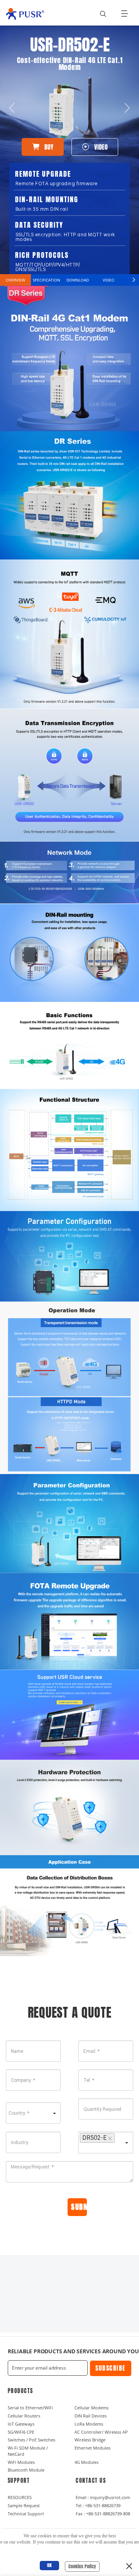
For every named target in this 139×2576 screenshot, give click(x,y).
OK (49, 2565)
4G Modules (86, 2462)
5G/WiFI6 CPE (21, 2432)
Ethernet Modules (92, 2448)
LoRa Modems (89, 2424)
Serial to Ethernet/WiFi (30, 2408)
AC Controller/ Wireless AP (101, 2432)
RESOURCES (20, 2497)
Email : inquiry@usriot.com (103, 2497)
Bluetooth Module (26, 2470)
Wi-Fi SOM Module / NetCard (28, 2451)
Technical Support (26, 2514)
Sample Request (24, 2505)
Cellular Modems (92, 2408)
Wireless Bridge (90, 2440)
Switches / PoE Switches (31, 2440)
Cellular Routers (24, 2416)
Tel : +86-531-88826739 (98, 2505)
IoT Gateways (21, 2424)
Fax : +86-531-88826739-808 (103, 2514)
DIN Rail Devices (91, 2416)
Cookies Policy (82, 2566)
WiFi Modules (21, 2462)
